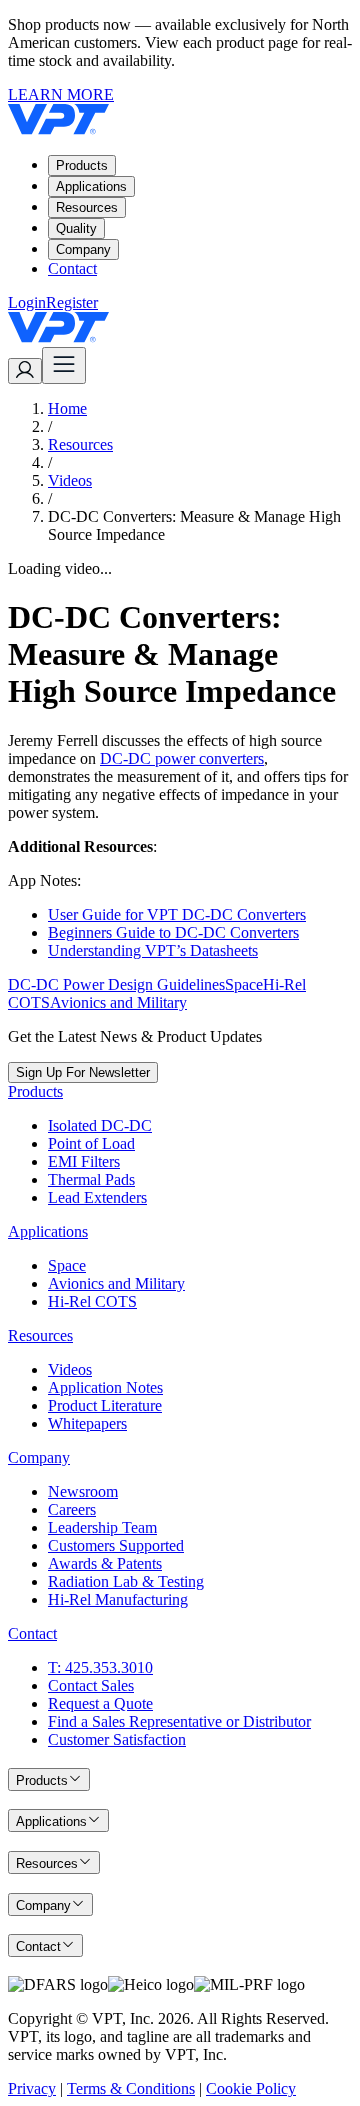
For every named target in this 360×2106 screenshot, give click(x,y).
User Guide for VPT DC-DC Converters (177, 914)
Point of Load (91, 1143)
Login (27, 302)
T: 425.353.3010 (100, 1667)
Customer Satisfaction (117, 1739)
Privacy (32, 2088)
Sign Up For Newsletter (83, 1072)
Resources (87, 207)
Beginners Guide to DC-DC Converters (173, 932)
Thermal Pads (91, 1179)
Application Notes (105, 1387)
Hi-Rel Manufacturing (118, 1599)
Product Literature (105, 1405)
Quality (76, 228)
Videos (70, 480)
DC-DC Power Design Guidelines (116, 984)
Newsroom (83, 1491)
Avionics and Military (118, 1002)
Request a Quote (100, 1703)
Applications (91, 186)
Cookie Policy (251, 2088)
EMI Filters (84, 1161)
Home (67, 408)
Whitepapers (87, 1423)
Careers (72, 1509)
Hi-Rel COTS (92, 1301)
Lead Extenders (97, 1197)
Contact (72, 268)
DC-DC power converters (182, 758)
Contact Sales (91, 1685)
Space (244, 984)
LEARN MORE (61, 94)
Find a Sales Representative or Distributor (179, 1721)
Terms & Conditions (131, 2088)
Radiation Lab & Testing (126, 1581)
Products (82, 165)
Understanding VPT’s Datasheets (153, 950)
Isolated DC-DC (100, 1125)
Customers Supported (116, 1545)
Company (83, 249)
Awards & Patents (105, 1563)
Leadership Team (102, 1527)
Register (72, 302)
